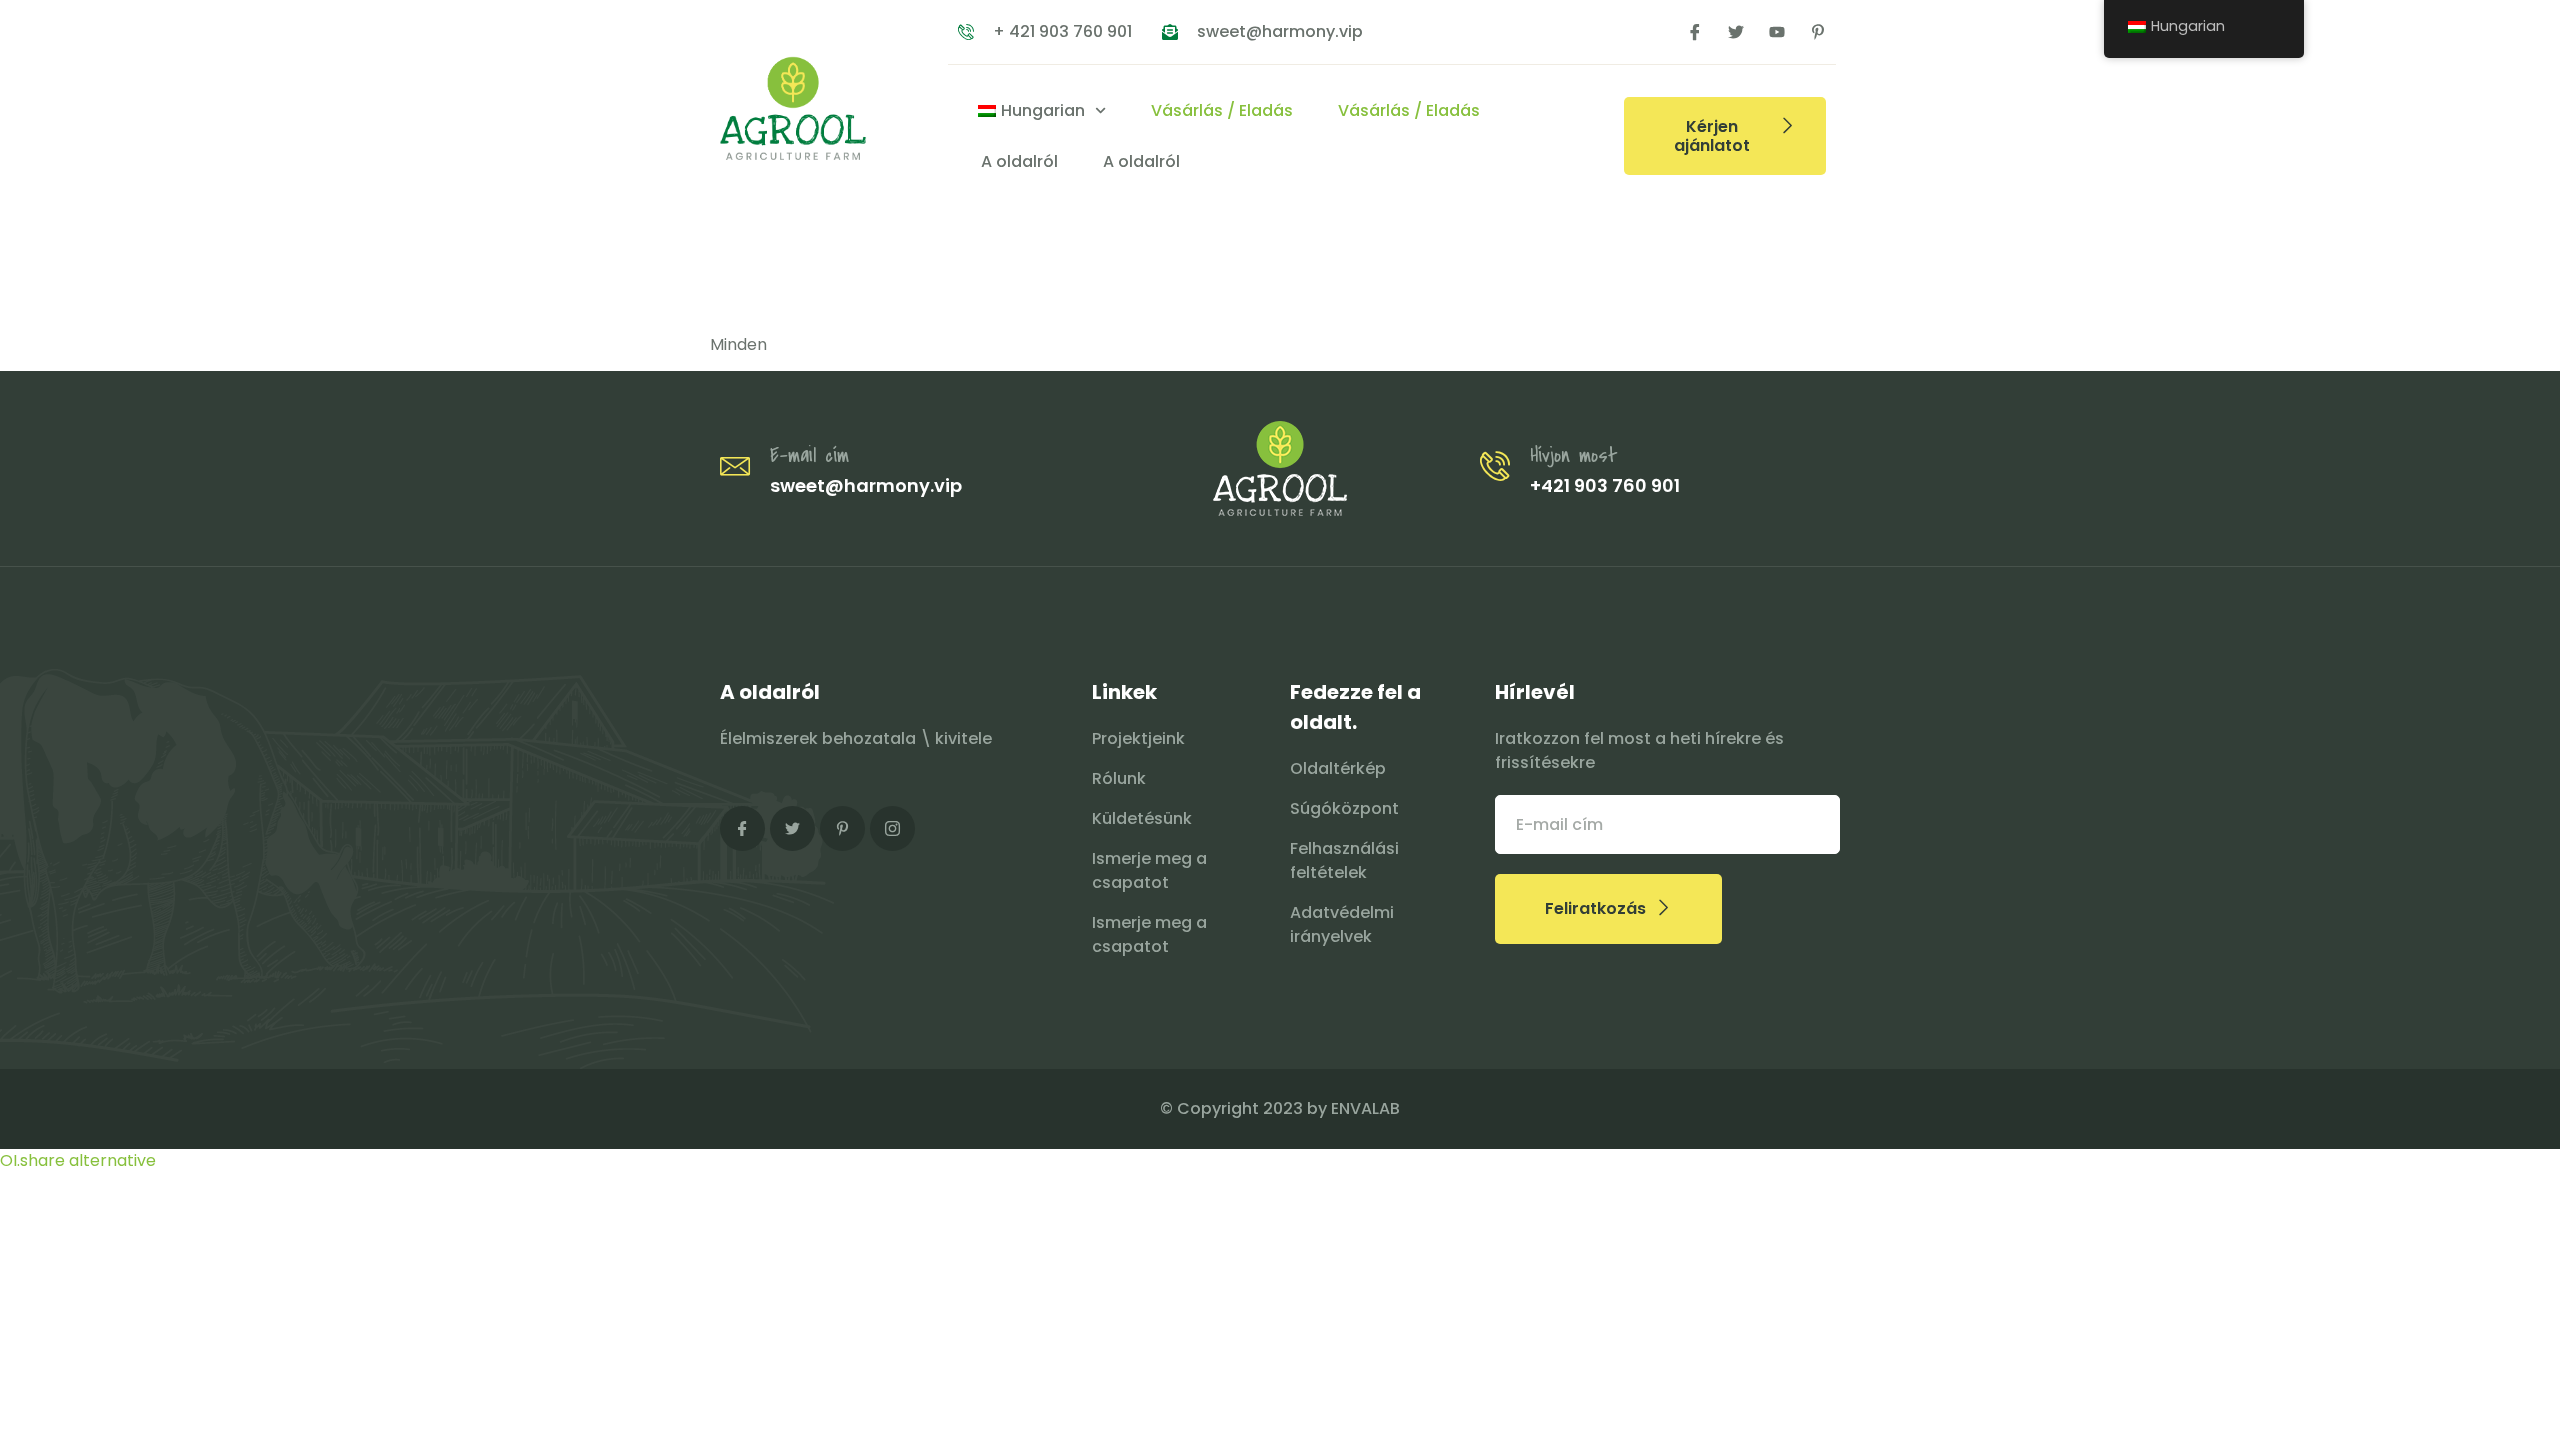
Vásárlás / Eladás (1222, 110)
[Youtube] (1777, 32)
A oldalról (1019, 161)
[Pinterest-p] (1818, 32)
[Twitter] (1736, 32)
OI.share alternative (78, 1160)
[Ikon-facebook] (1695, 32)
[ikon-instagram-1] (892, 828)
